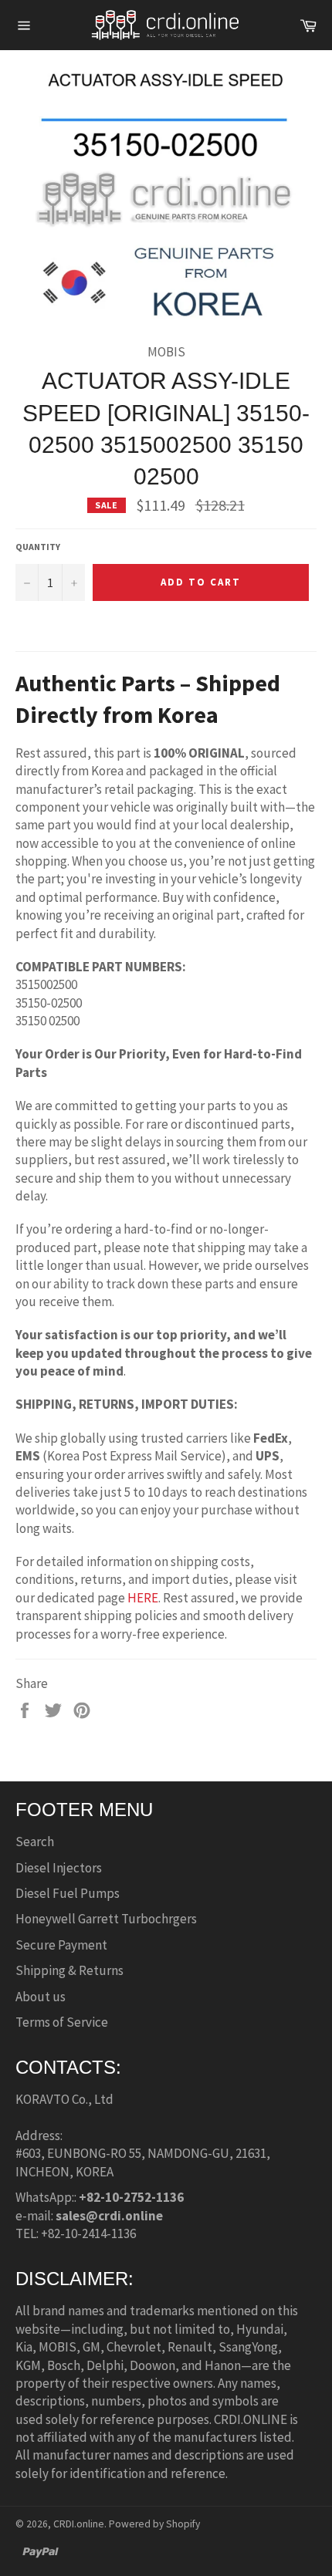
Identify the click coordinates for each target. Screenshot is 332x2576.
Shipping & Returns (69, 1970)
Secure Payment (61, 1945)
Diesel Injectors (59, 1868)
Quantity (38, 547)
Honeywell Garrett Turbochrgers (106, 1919)
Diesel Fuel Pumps (68, 1893)
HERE (143, 1598)
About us (41, 1997)
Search (35, 1842)
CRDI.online (79, 2524)
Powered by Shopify (154, 2524)
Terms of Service (62, 2022)
